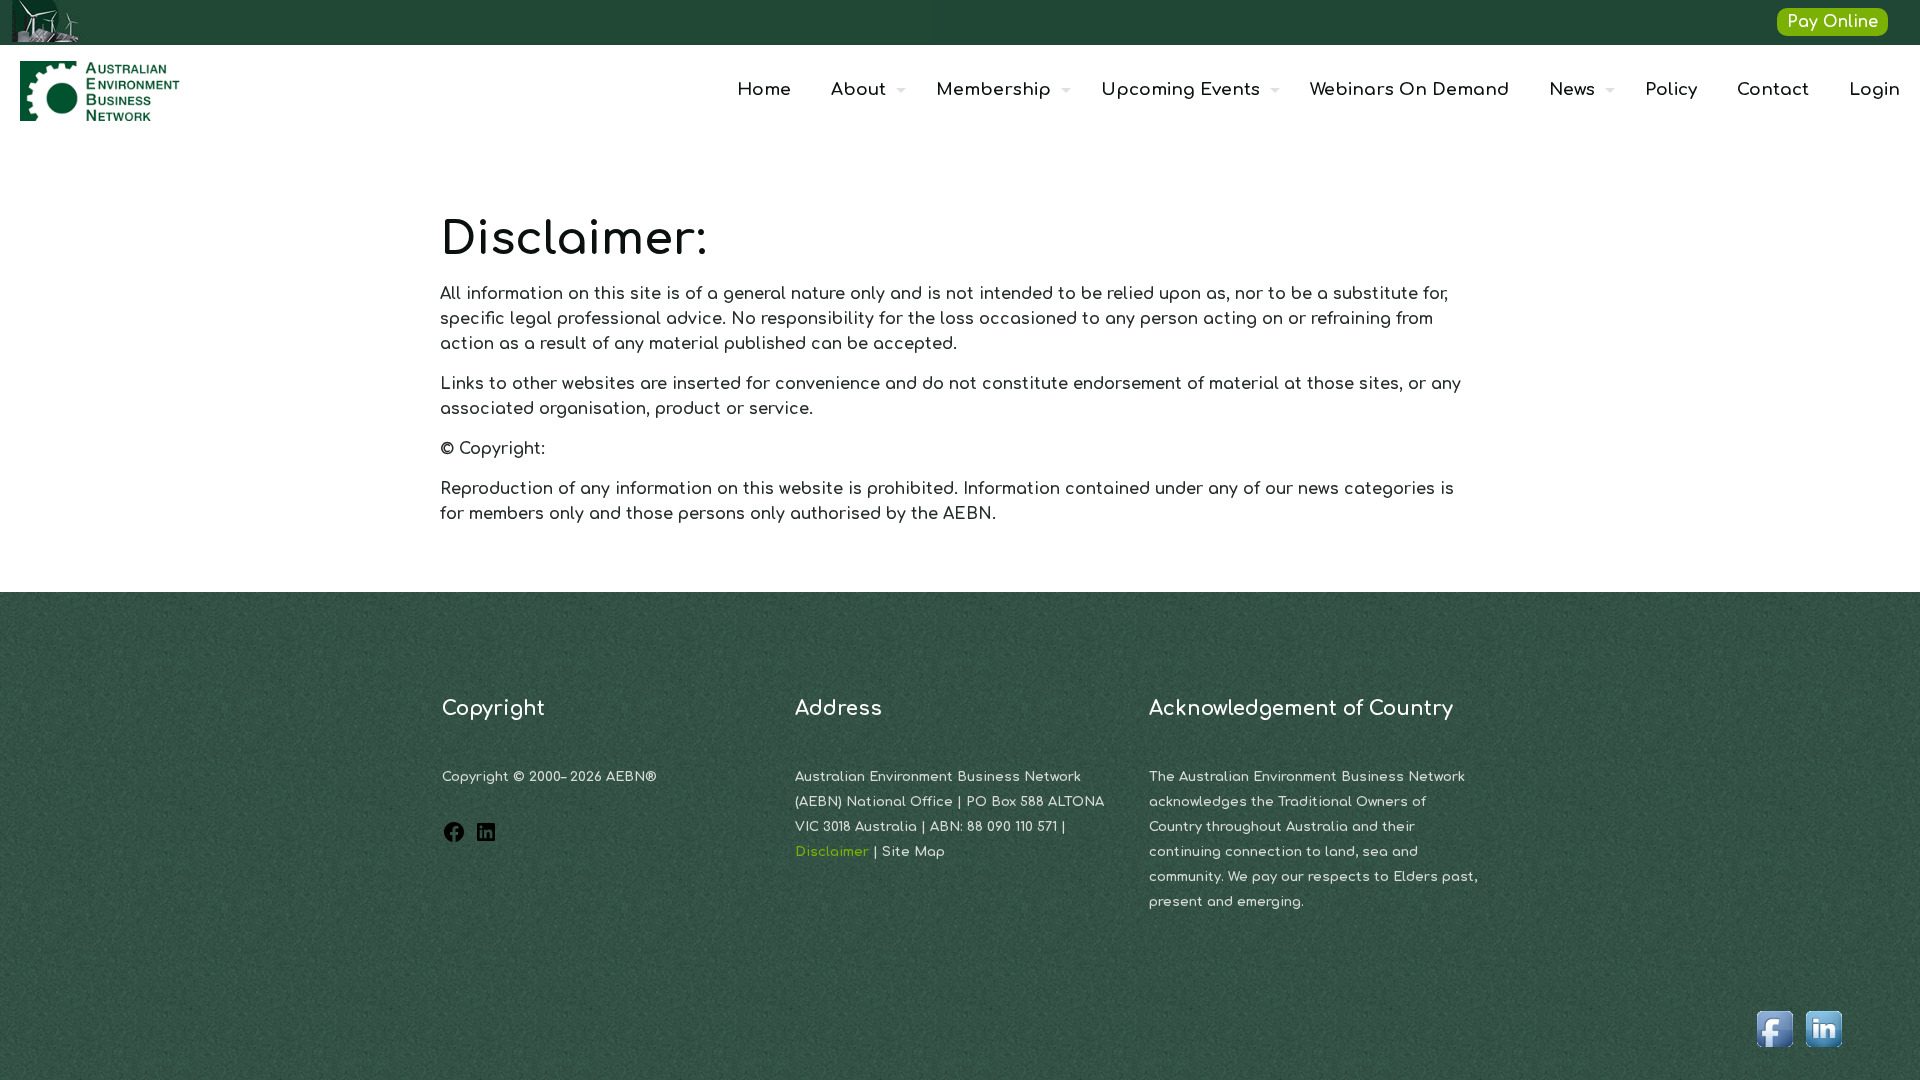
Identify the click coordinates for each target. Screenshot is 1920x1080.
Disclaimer (834, 852)
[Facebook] (454, 839)
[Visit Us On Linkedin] (1823, 1048)
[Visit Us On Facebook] (1774, 1048)
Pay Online (1832, 22)
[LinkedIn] (486, 839)
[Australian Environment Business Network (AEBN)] (102, 90)
